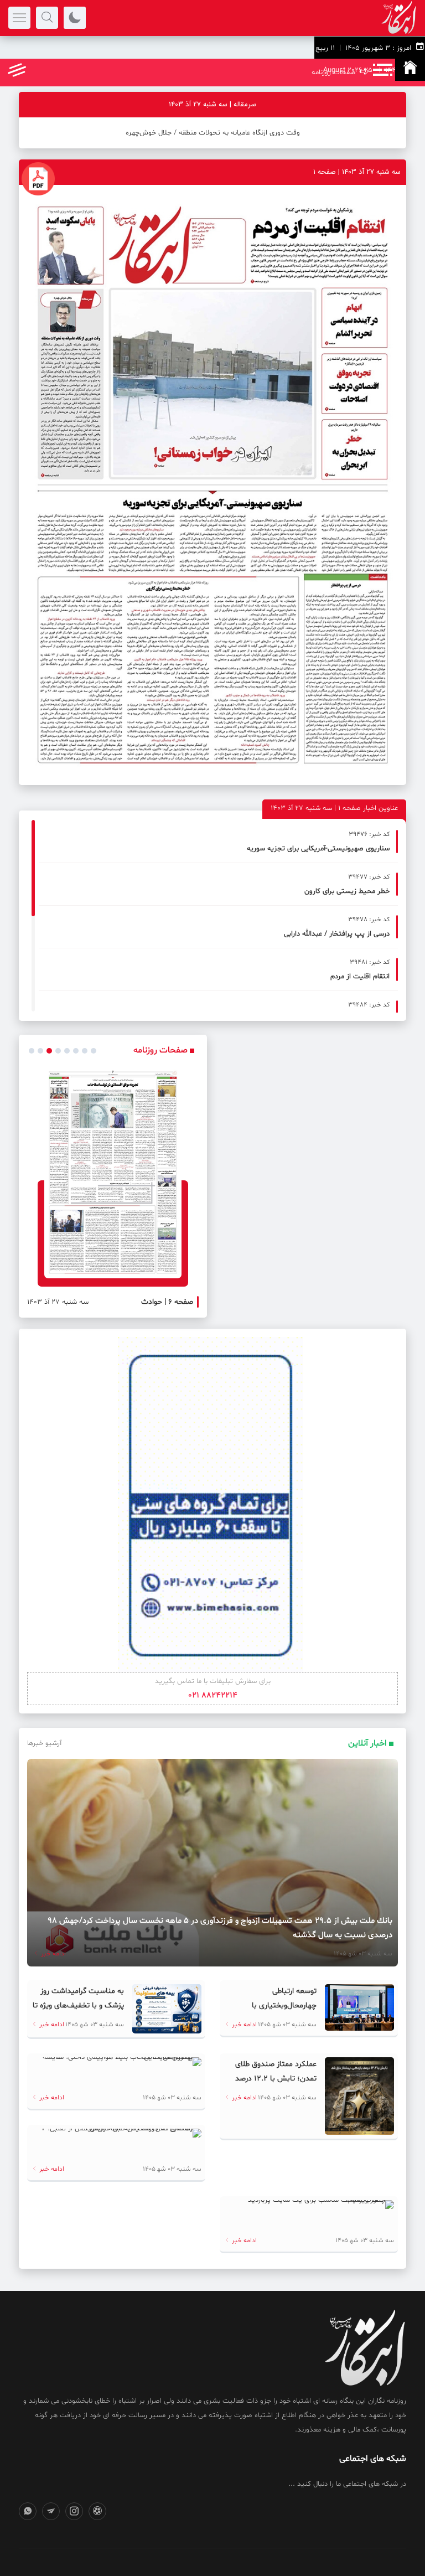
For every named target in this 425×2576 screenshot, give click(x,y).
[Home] (410, 70)
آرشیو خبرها (44, 1743)
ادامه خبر (53, 1954)
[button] (32, 1051)
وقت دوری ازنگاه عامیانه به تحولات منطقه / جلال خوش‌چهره (213, 133)
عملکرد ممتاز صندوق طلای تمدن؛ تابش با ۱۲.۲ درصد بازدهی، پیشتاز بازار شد (276, 2079)
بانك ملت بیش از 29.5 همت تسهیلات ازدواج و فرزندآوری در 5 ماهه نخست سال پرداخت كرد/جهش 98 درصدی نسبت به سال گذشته (220, 1928)
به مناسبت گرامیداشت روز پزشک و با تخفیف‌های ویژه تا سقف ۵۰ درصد (78, 2005)
